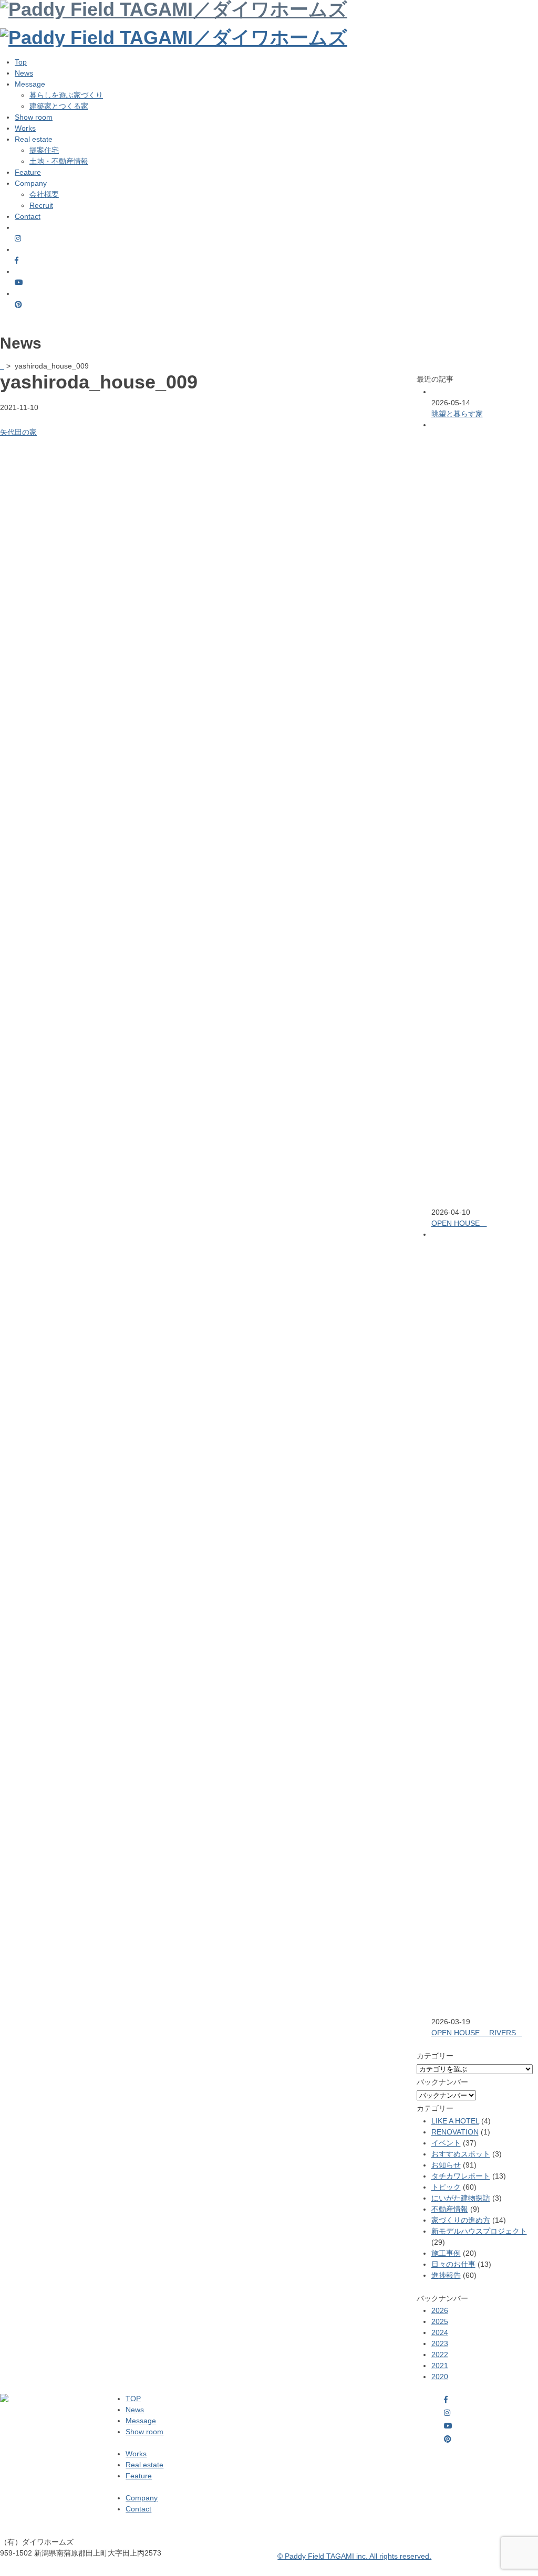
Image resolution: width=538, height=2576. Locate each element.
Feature (28, 172)
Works (25, 128)
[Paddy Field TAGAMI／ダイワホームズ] (174, 38)
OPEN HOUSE (459, 1223)
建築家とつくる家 (59, 106)
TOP (133, 2399)
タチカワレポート (461, 2176)
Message (141, 2421)
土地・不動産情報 (59, 161)
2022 (440, 2354)
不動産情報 (450, 2209)
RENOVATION (455, 2132)
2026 (440, 2310)
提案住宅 (44, 150)
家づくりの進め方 (461, 2220)
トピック (446, 2187)
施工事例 (446, 2253)
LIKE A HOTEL (455, 2121)
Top (21, 62)
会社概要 (44, 194)
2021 (440, 2365)
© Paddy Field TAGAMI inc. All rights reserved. (354, 2556)
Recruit (41, 205)
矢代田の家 (18, 432)
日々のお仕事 (453, 2264)
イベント (446, 2143)
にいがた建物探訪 (461, 2198)
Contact (28, 216)
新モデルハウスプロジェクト (479, 2231)
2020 (440, 2377)
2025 (440, 2321)
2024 (440, 2332)
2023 (440, 2343)
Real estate (144, 2465)
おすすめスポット (461, 2154)
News (24, 73)
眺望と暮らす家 (457, 414)
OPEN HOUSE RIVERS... (477, 2033)
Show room (34, 117)
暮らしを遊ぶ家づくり (66, 95)
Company (142, 2498)
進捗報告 (446, 2275)
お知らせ (446, 2165)
